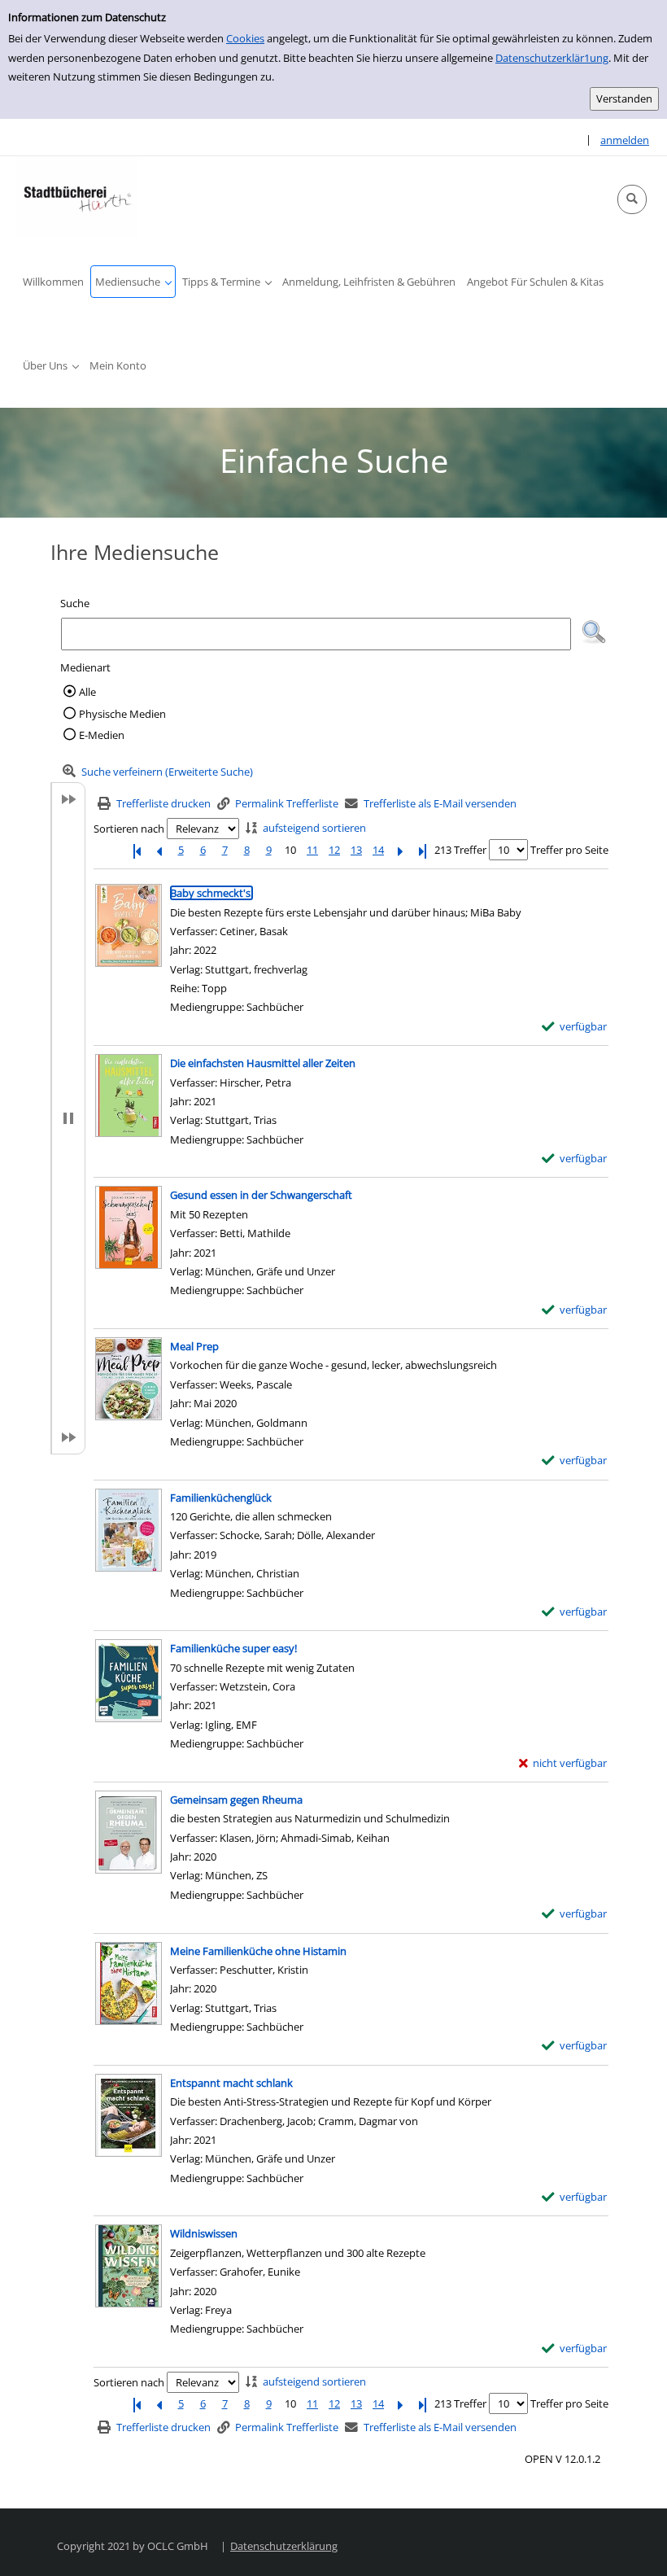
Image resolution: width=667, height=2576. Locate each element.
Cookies (245, 38)
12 (334, 850)
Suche (75, 603)
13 (356, 850)
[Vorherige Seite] (159, 850)
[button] (632, 199)
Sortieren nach (129, 829)
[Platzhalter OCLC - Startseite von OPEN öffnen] (77, 197)
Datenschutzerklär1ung (552, 58)
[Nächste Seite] (400, 850)
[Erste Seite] (137, 850)
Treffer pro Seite (569, 850)
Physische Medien (122, 714)
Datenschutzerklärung (284, 2546)
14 (378, 850)
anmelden (625, 140)
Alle (87, 692)
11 (312, 850)
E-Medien (102, 735)
